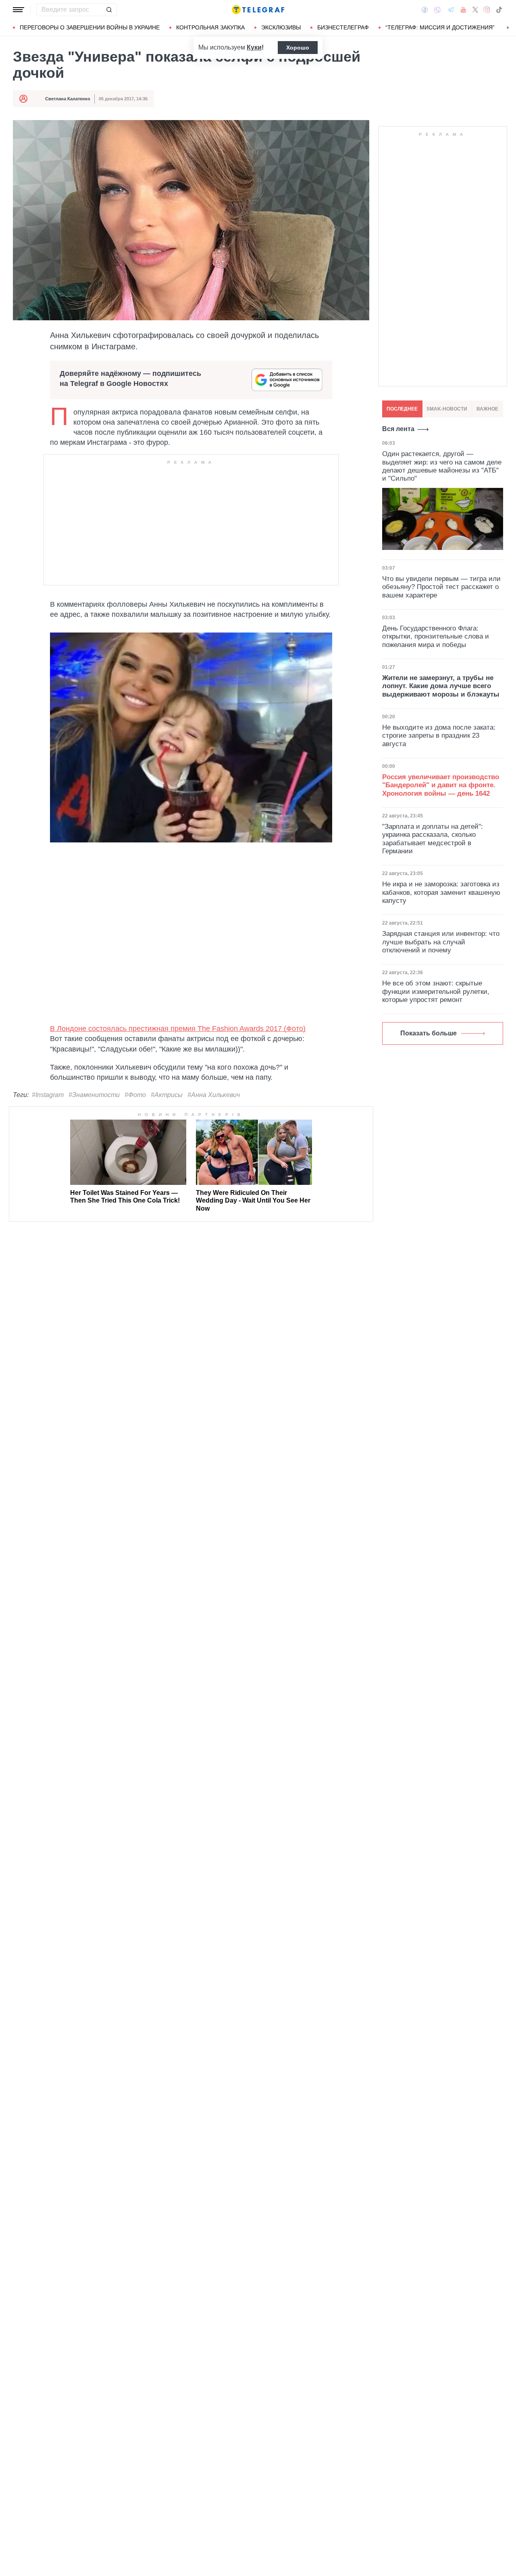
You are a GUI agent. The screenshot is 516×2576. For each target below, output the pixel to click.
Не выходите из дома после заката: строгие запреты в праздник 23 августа (439, 736)
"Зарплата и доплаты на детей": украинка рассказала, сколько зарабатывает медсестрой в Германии (433, 839)
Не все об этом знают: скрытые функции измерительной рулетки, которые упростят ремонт (436, 991)
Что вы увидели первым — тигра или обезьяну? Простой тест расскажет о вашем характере (441, 587)
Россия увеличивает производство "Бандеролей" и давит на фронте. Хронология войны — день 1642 (441, 785)
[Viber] (437, 10)
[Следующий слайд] (508, 28)
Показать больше (429, 1033)
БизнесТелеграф (343, 27)
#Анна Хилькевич (214, 1095)
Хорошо (298, 48)
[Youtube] (463, 10)
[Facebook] (425, 10)
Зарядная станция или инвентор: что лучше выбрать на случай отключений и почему (441, 942)
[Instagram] (487, 10)
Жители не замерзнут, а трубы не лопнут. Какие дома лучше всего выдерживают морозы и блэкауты (441, 686)
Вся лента (398, 429)
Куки (254, 47)
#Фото (135, 1095)
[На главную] (258, 10)
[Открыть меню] (19, 10)
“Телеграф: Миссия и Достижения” (440, 27)
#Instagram (48, 1095)
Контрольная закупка (210, 27)
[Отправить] (109, 10)
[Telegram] (451, 10)
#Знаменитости (94, 1095)
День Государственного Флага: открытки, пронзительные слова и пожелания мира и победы (436, 637)
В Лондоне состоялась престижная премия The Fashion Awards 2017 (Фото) (178, 1029)
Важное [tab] (487, 409)
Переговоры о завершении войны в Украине (90, 27)
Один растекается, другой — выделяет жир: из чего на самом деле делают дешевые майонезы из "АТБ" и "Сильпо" (442, 466)
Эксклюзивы (281, 27)
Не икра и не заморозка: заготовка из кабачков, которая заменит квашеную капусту (441, 892)
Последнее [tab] (402, 409)
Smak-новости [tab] (447, 409)
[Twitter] (475, 10)
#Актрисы (167, 1095)
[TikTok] (499, 10)
